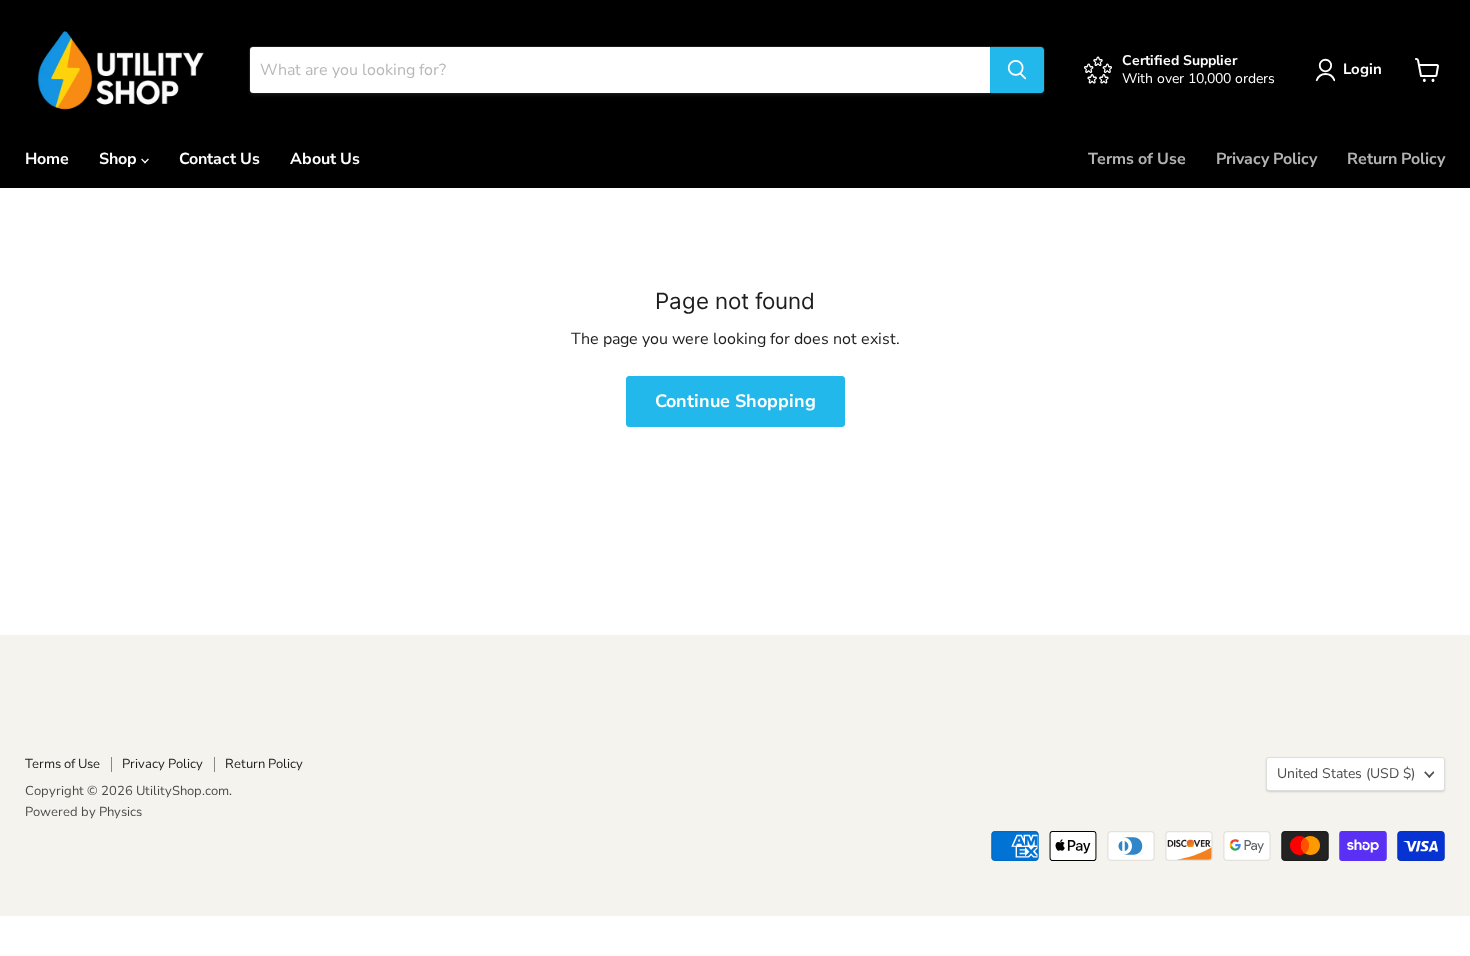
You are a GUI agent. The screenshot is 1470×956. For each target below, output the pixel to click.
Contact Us (219, 159)
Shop (120, 159)
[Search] (1017, 70)
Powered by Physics (83, 812)
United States (1346, 773)
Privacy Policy (1266, 159)
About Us (325, 159)
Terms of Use (1137, 159)
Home (47, 159)
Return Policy (1396, 159)
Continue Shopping (735, 401)
